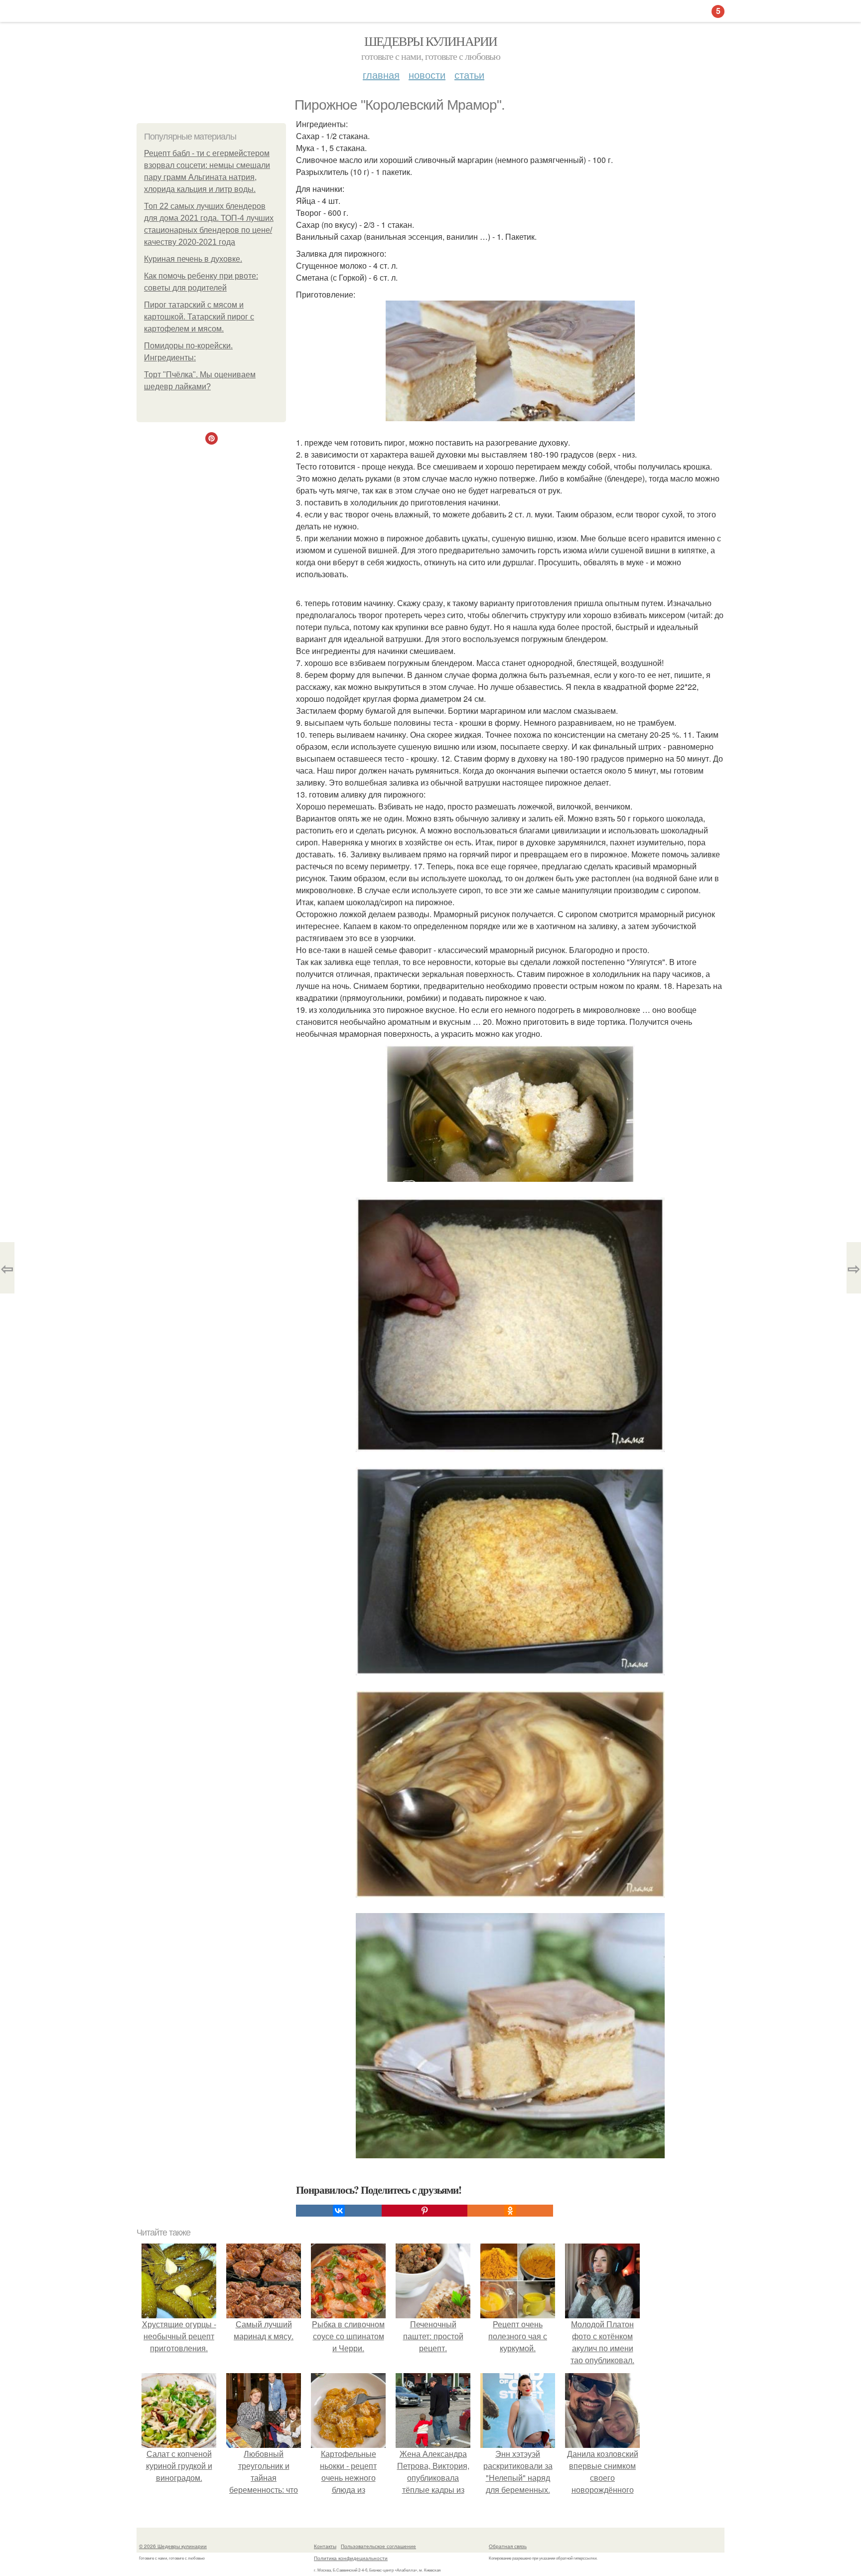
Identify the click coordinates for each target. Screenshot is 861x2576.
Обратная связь (508, 2546)
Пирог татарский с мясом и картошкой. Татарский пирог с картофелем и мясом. (199, 317)
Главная (381, 75)
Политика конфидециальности (351, 2558)
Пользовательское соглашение (378, 2546)
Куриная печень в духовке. (193, 259)
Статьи (469, 75)
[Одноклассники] (510, 2211)
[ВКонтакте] (339, 2211)
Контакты (325, 2546)
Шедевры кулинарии (431, 41)
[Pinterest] (425, 2211)
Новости (427, 75)
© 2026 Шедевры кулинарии (173, 2546)
